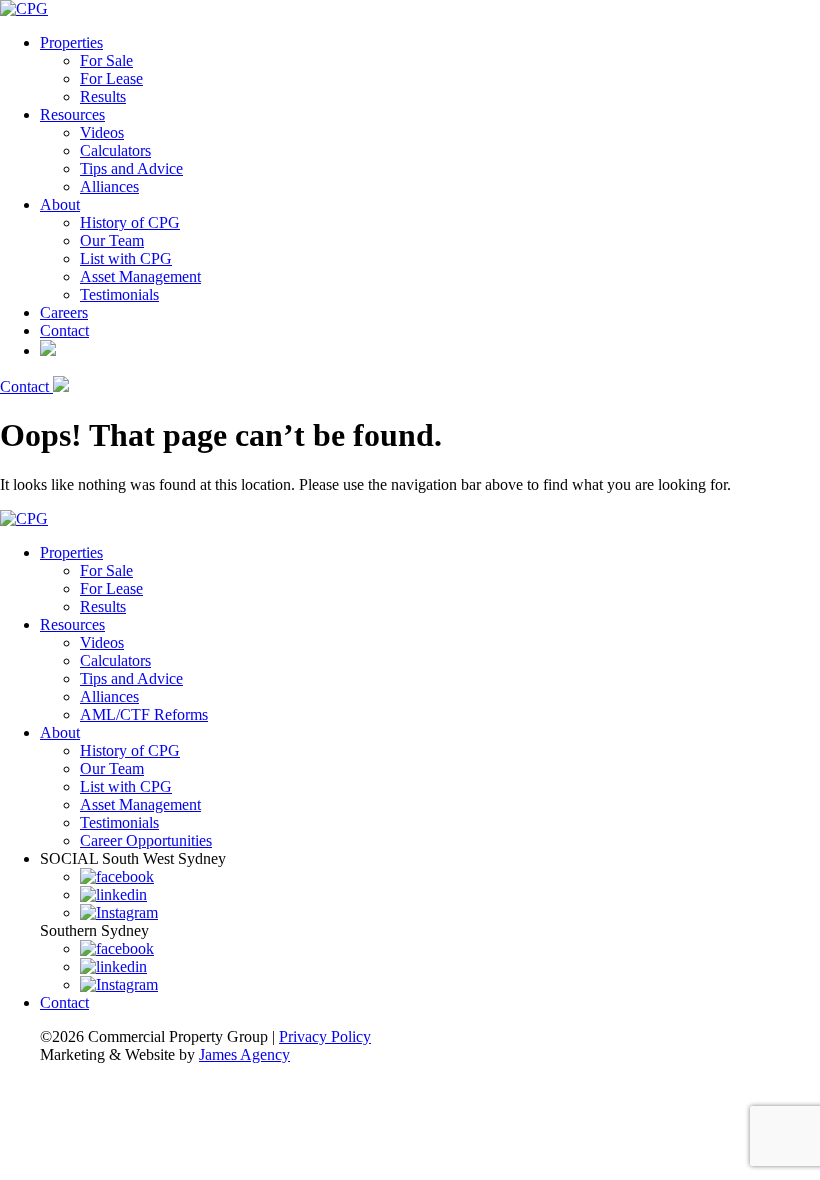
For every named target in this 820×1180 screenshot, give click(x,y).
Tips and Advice (131, 168)
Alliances (109, 186)
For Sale (106, 60)
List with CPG (126, 258)
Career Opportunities (146, 840)
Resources (72, 114)
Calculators (115, 150)
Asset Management (140, 276)
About (60, 204)
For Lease (111, 78)
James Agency (244, 1054)
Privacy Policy (325, 1036)
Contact (64, 330)
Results (103, 96)
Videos (102, 132)
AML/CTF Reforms (144, 714)
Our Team (112, 240)
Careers (64, 312)
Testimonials (119, 294)
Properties (71, 42)
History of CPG (130, 222)
